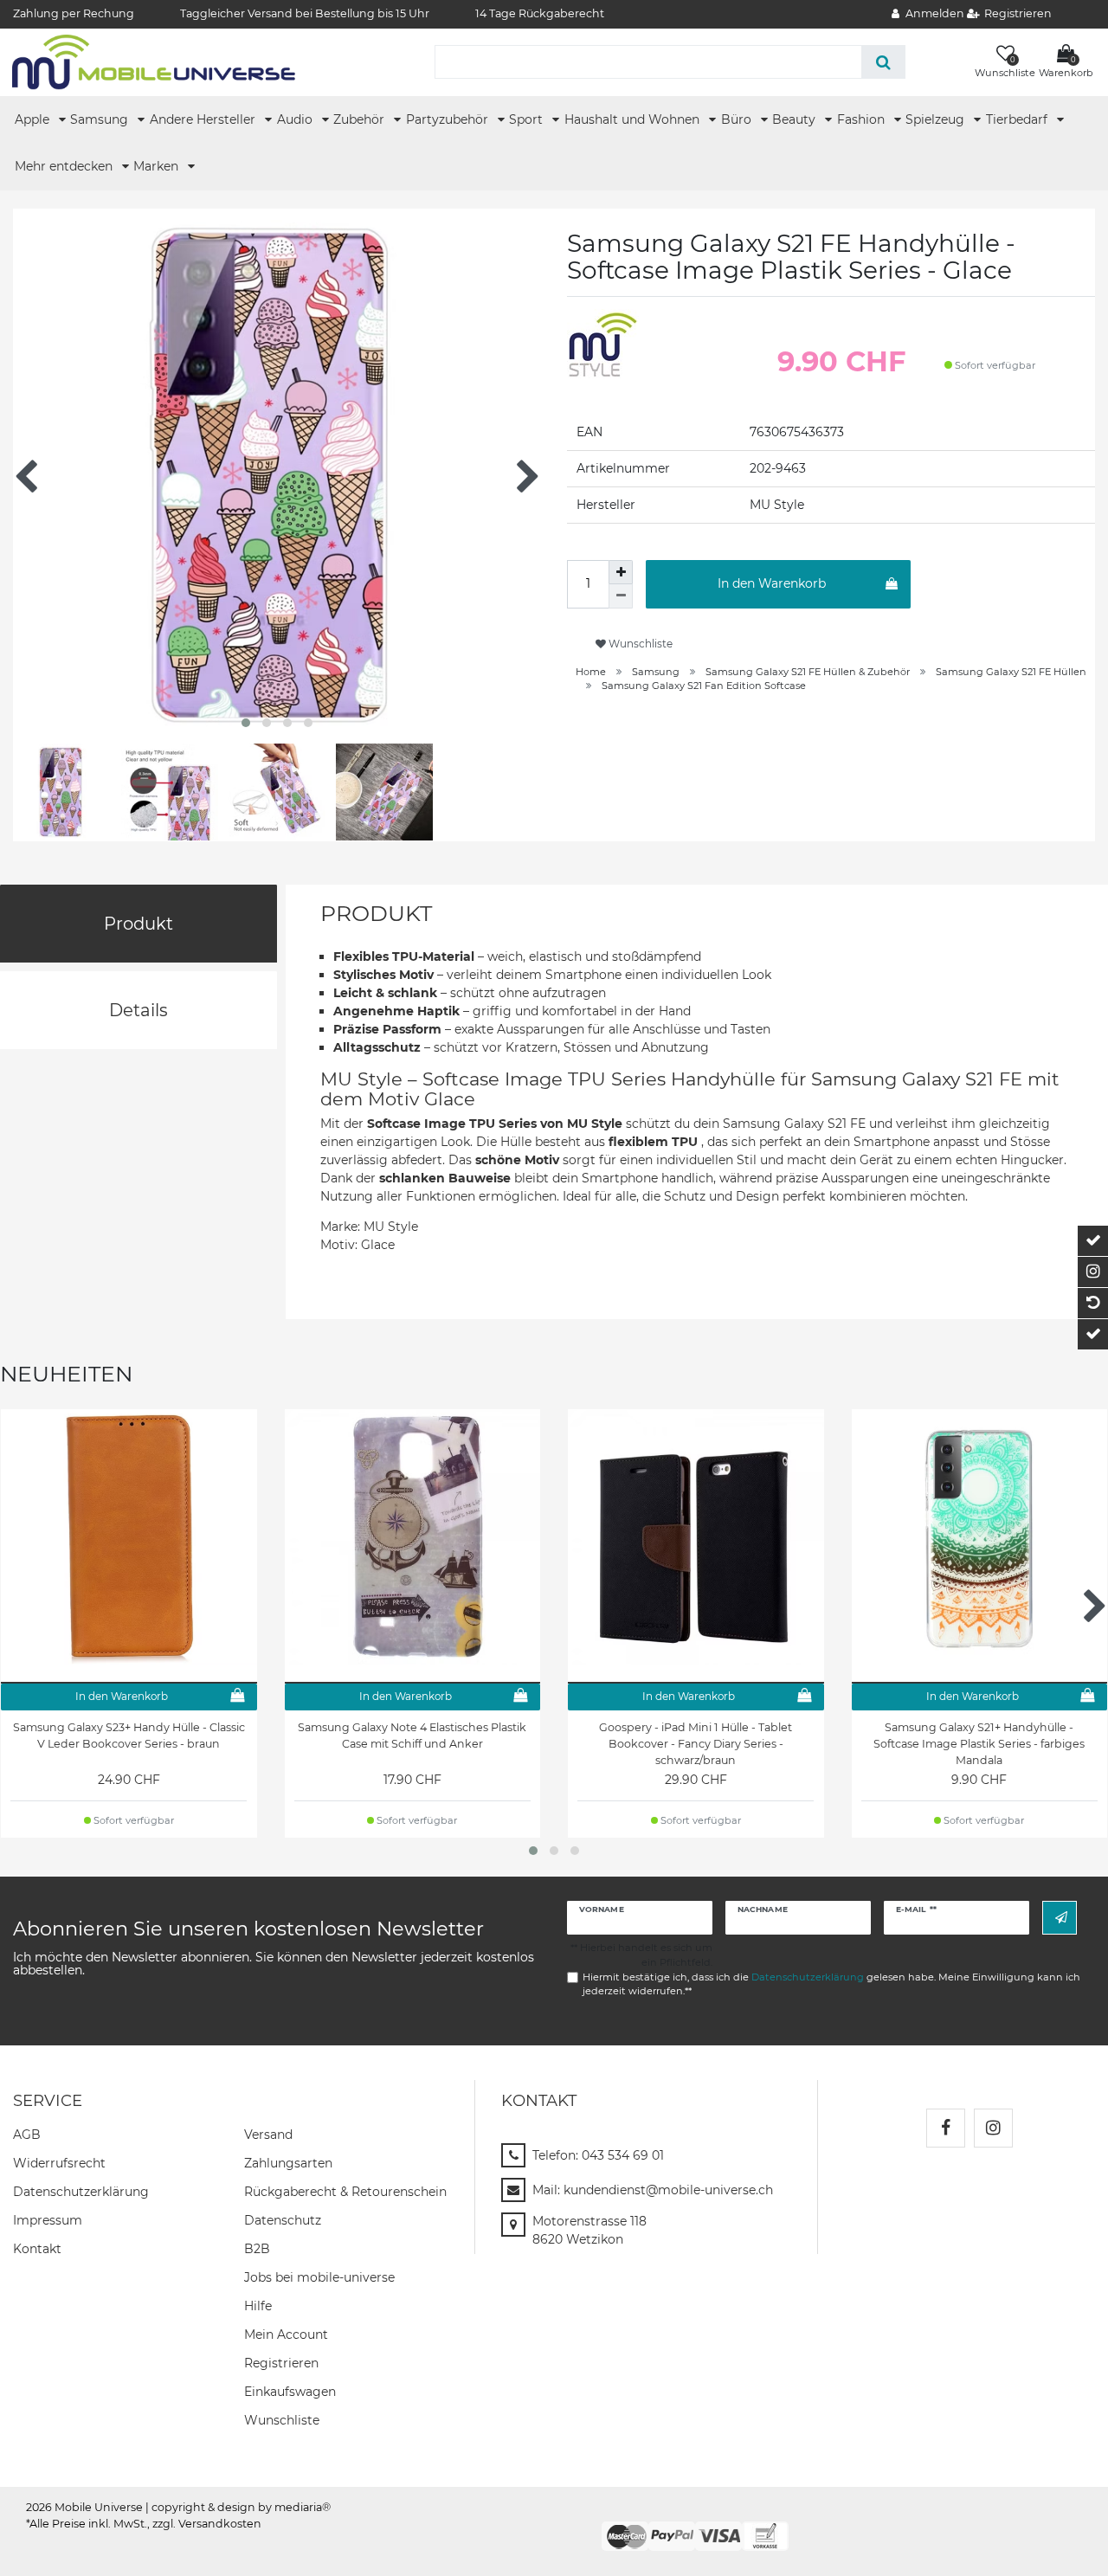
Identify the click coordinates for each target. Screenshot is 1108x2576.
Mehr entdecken (65, 166)
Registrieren (281, 2363)
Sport (528, 119)
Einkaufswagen (290, 2392)
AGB (27, 2135)
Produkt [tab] (138, 924)
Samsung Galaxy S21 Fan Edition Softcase (704, 686)
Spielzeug (937, 119)
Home (591, 672)
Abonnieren (1060, 1918)
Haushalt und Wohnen (634, 119)
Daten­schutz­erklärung (81, 2192)
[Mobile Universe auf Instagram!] (993, 2128)
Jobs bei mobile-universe (319, 2277)
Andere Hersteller (204, 119)
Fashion (863, 119)
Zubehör (361, 119)
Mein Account (286, 2334)
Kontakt (37, 2249)
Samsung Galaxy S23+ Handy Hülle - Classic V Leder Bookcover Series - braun (129, 1736)
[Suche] (883, 62)
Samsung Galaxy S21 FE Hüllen (1011, 672)
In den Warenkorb (772, 583)
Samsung (101, 119)
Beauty (796, 119)
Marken (158, 166)
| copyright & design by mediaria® (238, 2507)
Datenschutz (283, 2220)
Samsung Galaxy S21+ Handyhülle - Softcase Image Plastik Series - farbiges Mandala (979, 1744)
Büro (738, 119)
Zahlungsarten (288, 2163)
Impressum (48, 2220)
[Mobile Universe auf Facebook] (946, 2128)
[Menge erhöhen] (621, 572)
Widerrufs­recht (59, 2163)
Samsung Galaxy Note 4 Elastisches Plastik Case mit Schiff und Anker (412, 1736)
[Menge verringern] (621, 596)
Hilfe (258, 2306)
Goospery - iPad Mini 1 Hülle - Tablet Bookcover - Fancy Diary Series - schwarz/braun (696, 1744)
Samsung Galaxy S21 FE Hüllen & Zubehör (808, 672)
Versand (268, 2135)
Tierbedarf (1018, 119)
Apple (34, 119)
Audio (296, 119)
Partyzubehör (449, 119)
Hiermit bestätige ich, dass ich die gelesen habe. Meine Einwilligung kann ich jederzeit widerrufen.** (831, 1984)
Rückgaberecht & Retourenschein (345, 2192)
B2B (257, 2249)
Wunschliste (639, 644)
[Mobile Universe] (154, 61)
